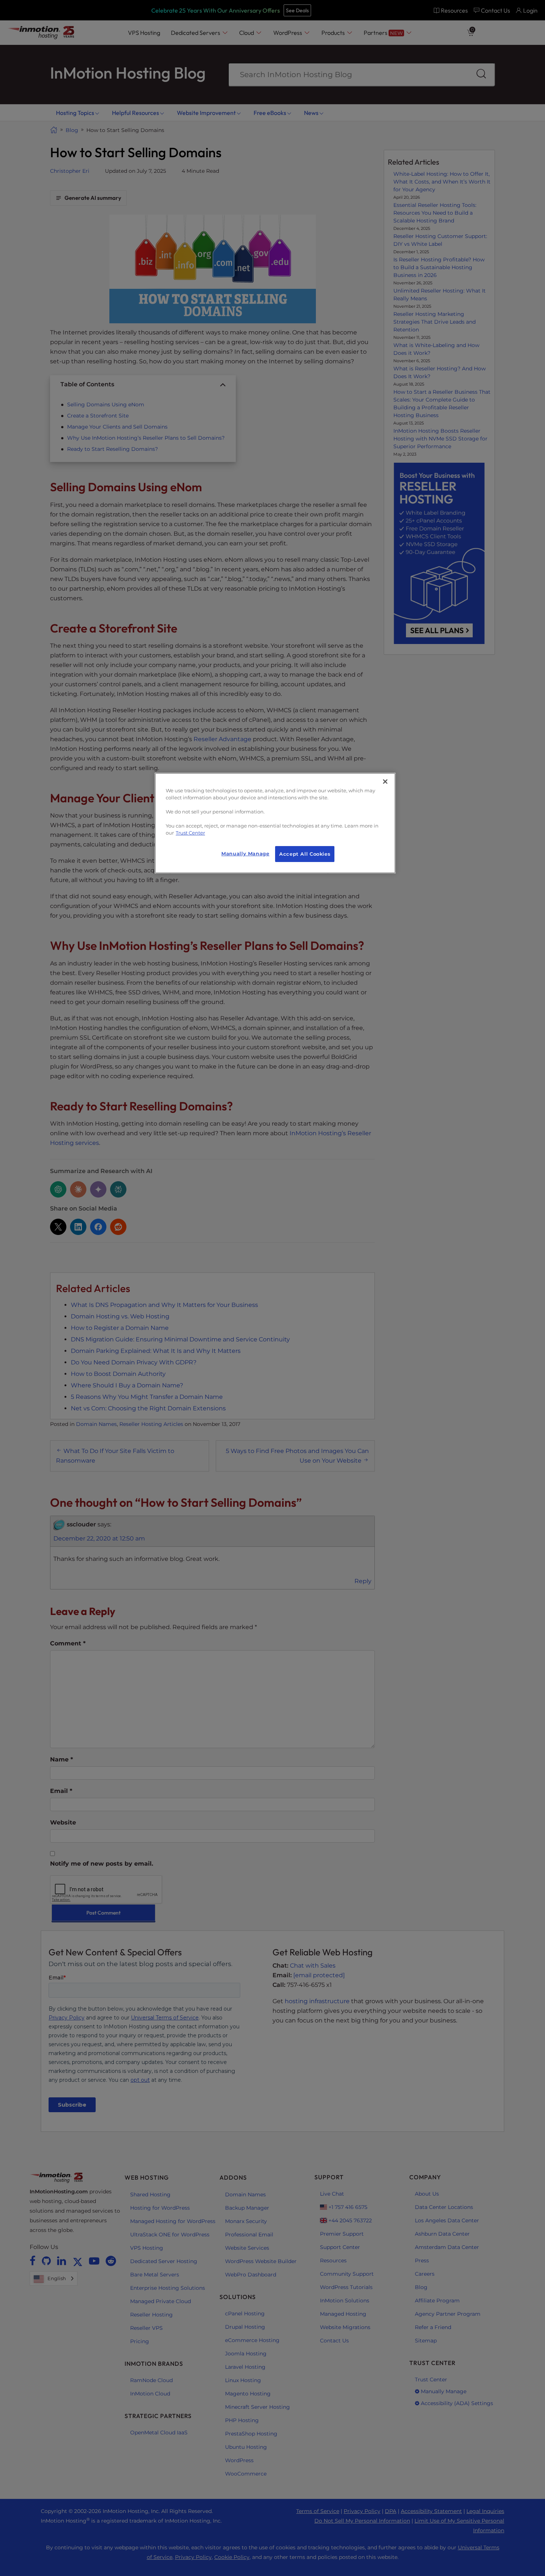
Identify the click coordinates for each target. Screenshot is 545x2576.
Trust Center (190, 833)
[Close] (385, 782)
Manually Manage (245, 854)
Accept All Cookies (305, 854)
